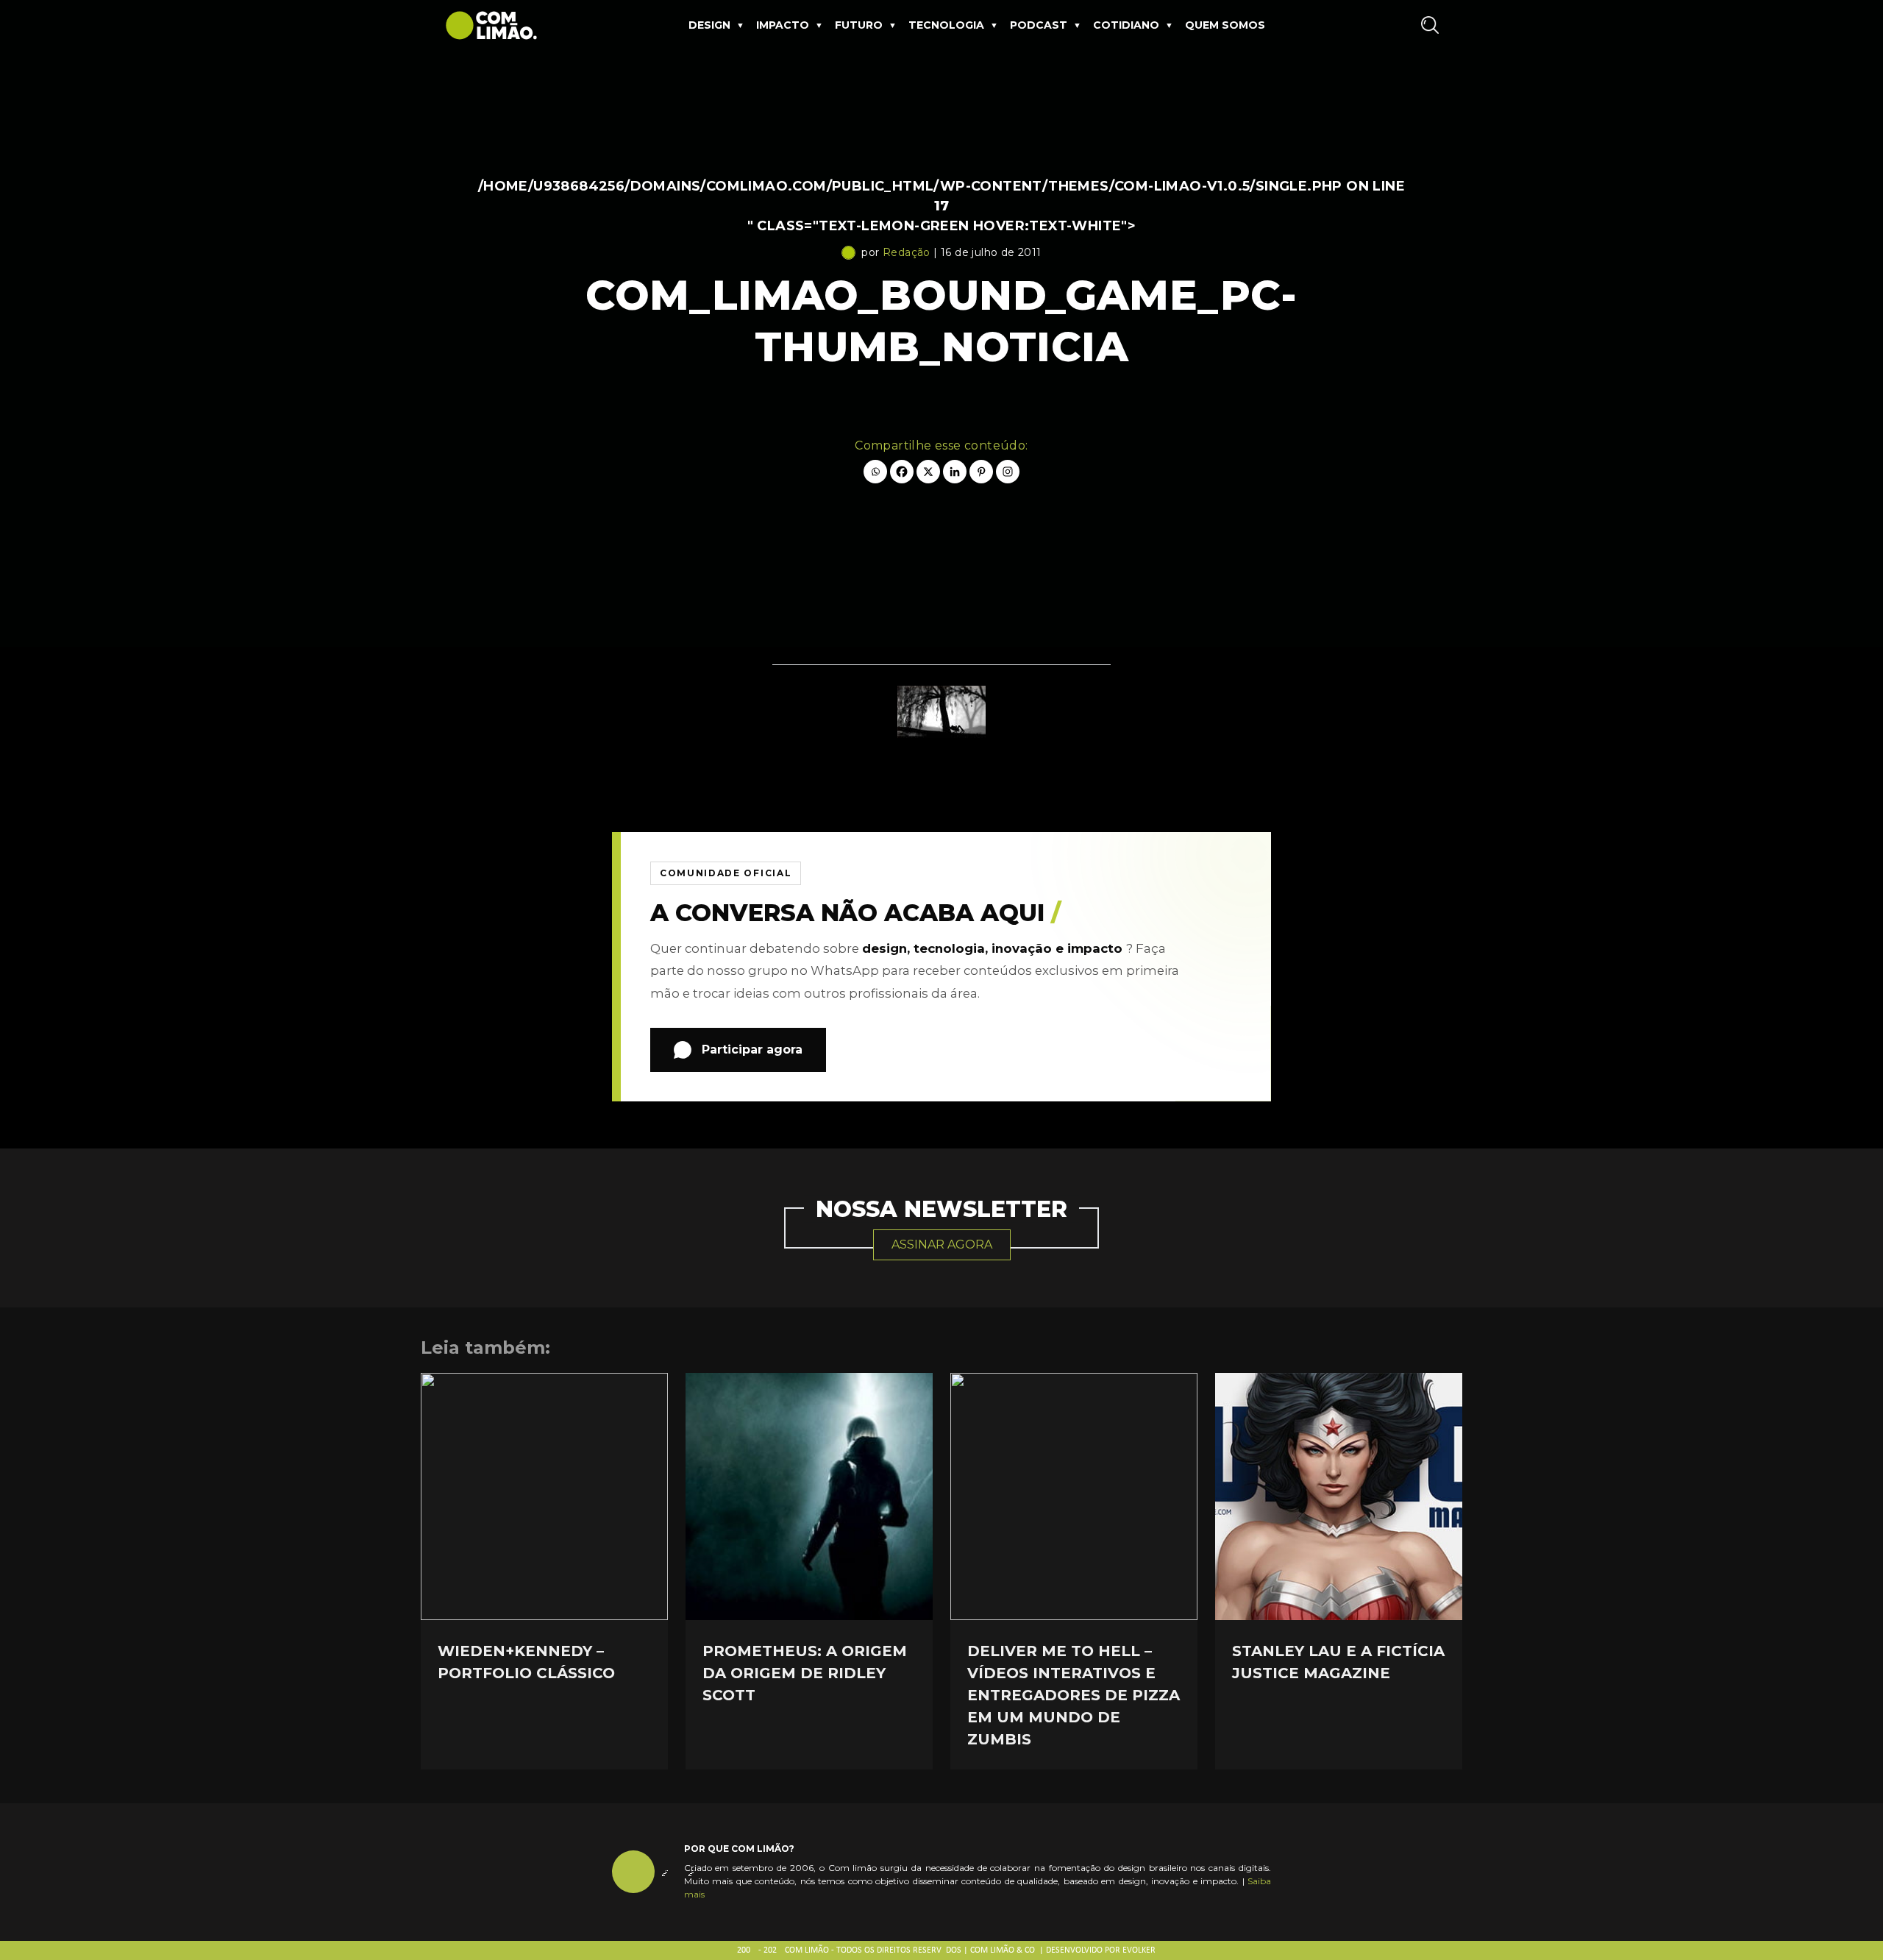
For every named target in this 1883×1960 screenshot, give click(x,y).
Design (709, 25)
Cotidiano (1126, 25)
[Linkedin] (955, 472)
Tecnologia (946, 25)
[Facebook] (902, 472)
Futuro (859, 25)
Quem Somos (1225, 25)
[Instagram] (1008, 472)
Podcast (1039, 25)
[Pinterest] (981, 472)
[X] (928, 472)
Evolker (1139, 1950)
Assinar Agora (942, 1244)
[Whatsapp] (875, 472)
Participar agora (752, 1050)
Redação (907, 252)
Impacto (783, 25)
